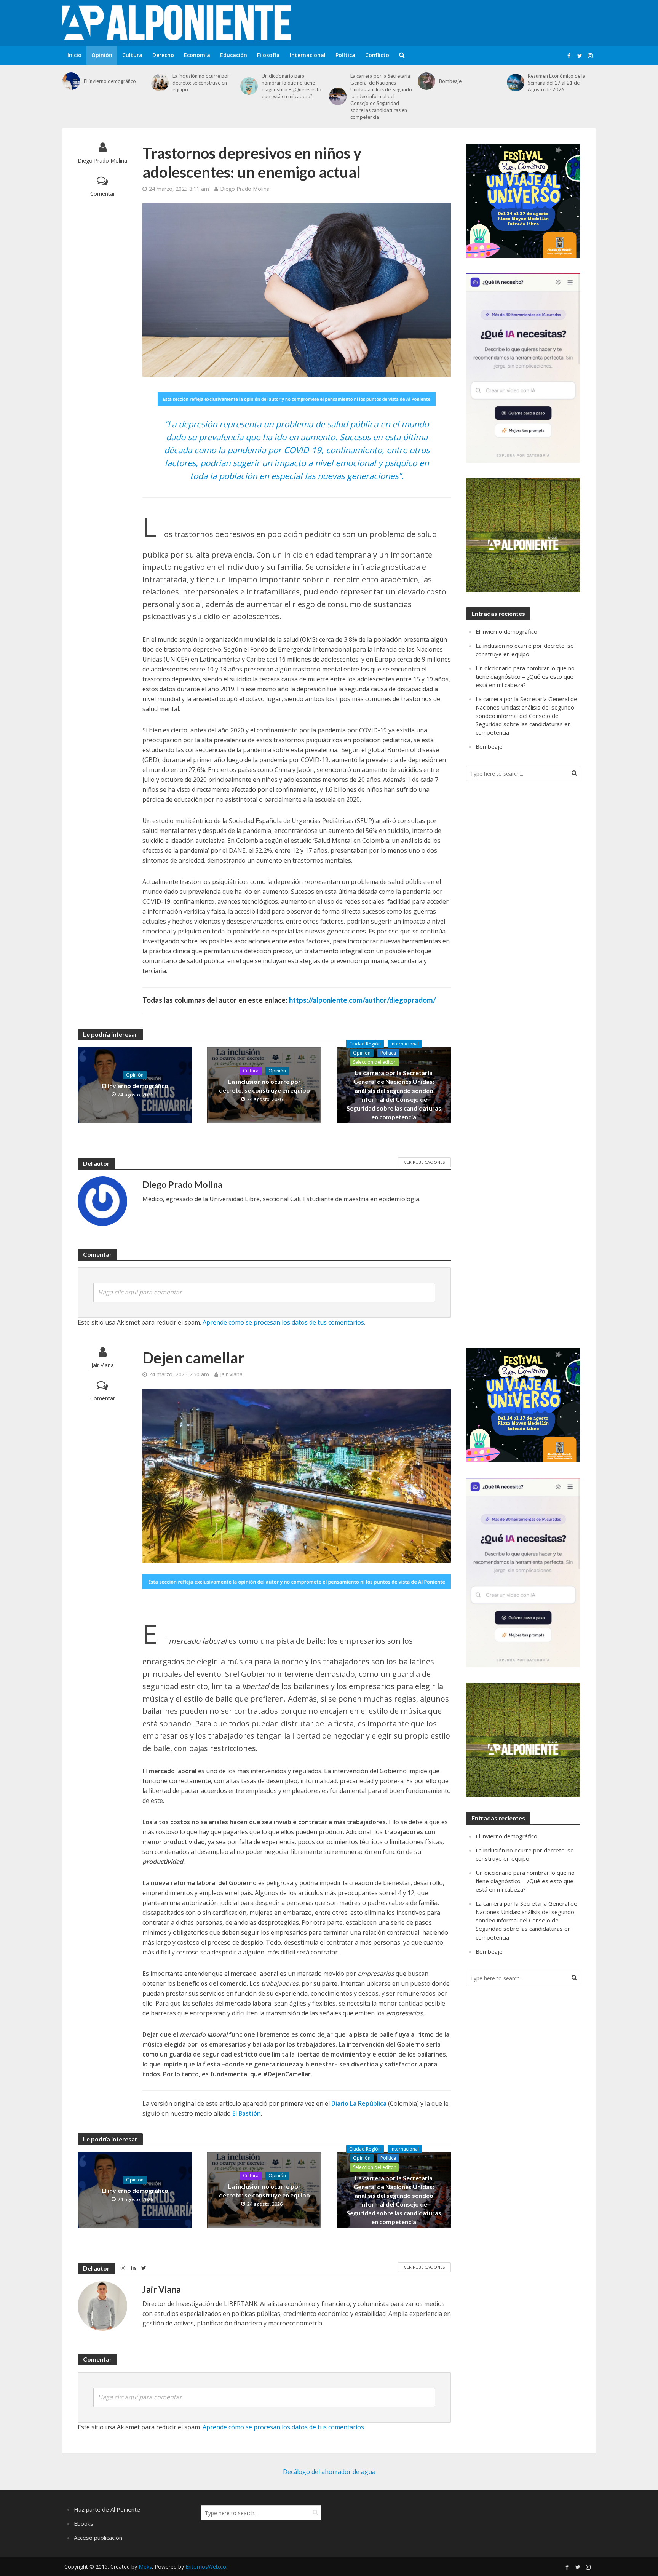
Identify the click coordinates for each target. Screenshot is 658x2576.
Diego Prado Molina (102, 161)
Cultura (132, 55)
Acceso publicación (98, 2538)
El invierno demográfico (110, 81)
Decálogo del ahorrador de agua (329, 2472)
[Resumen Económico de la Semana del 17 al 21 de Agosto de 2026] (516, 83)
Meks (145, 2567)
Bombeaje (450, 81)
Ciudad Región (365, 1044)
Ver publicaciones (424, 1162)
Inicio (74, 55)
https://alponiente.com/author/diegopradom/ (362, 1000)
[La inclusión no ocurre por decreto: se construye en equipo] (160, 83)
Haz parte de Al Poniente (107, 2509)
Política (345, 55)
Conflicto (377, 55)
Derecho (163, 55)
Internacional (308, 55)
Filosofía (268, 55)
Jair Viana (103, 1365)
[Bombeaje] (426, 81)
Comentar (103, 194)
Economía (197, 55)
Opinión (102, 55)
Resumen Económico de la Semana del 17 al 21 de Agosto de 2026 (557, 83)
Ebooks (84, 2523)
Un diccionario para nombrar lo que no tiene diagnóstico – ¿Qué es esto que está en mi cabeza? (291, 86)
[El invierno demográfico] (71, 81)
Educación (234, 55)
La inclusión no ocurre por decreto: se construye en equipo (201, 83)
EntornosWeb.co (206, 2567)
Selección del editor (374, 1062)
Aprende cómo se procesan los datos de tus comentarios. (284, 1322)
